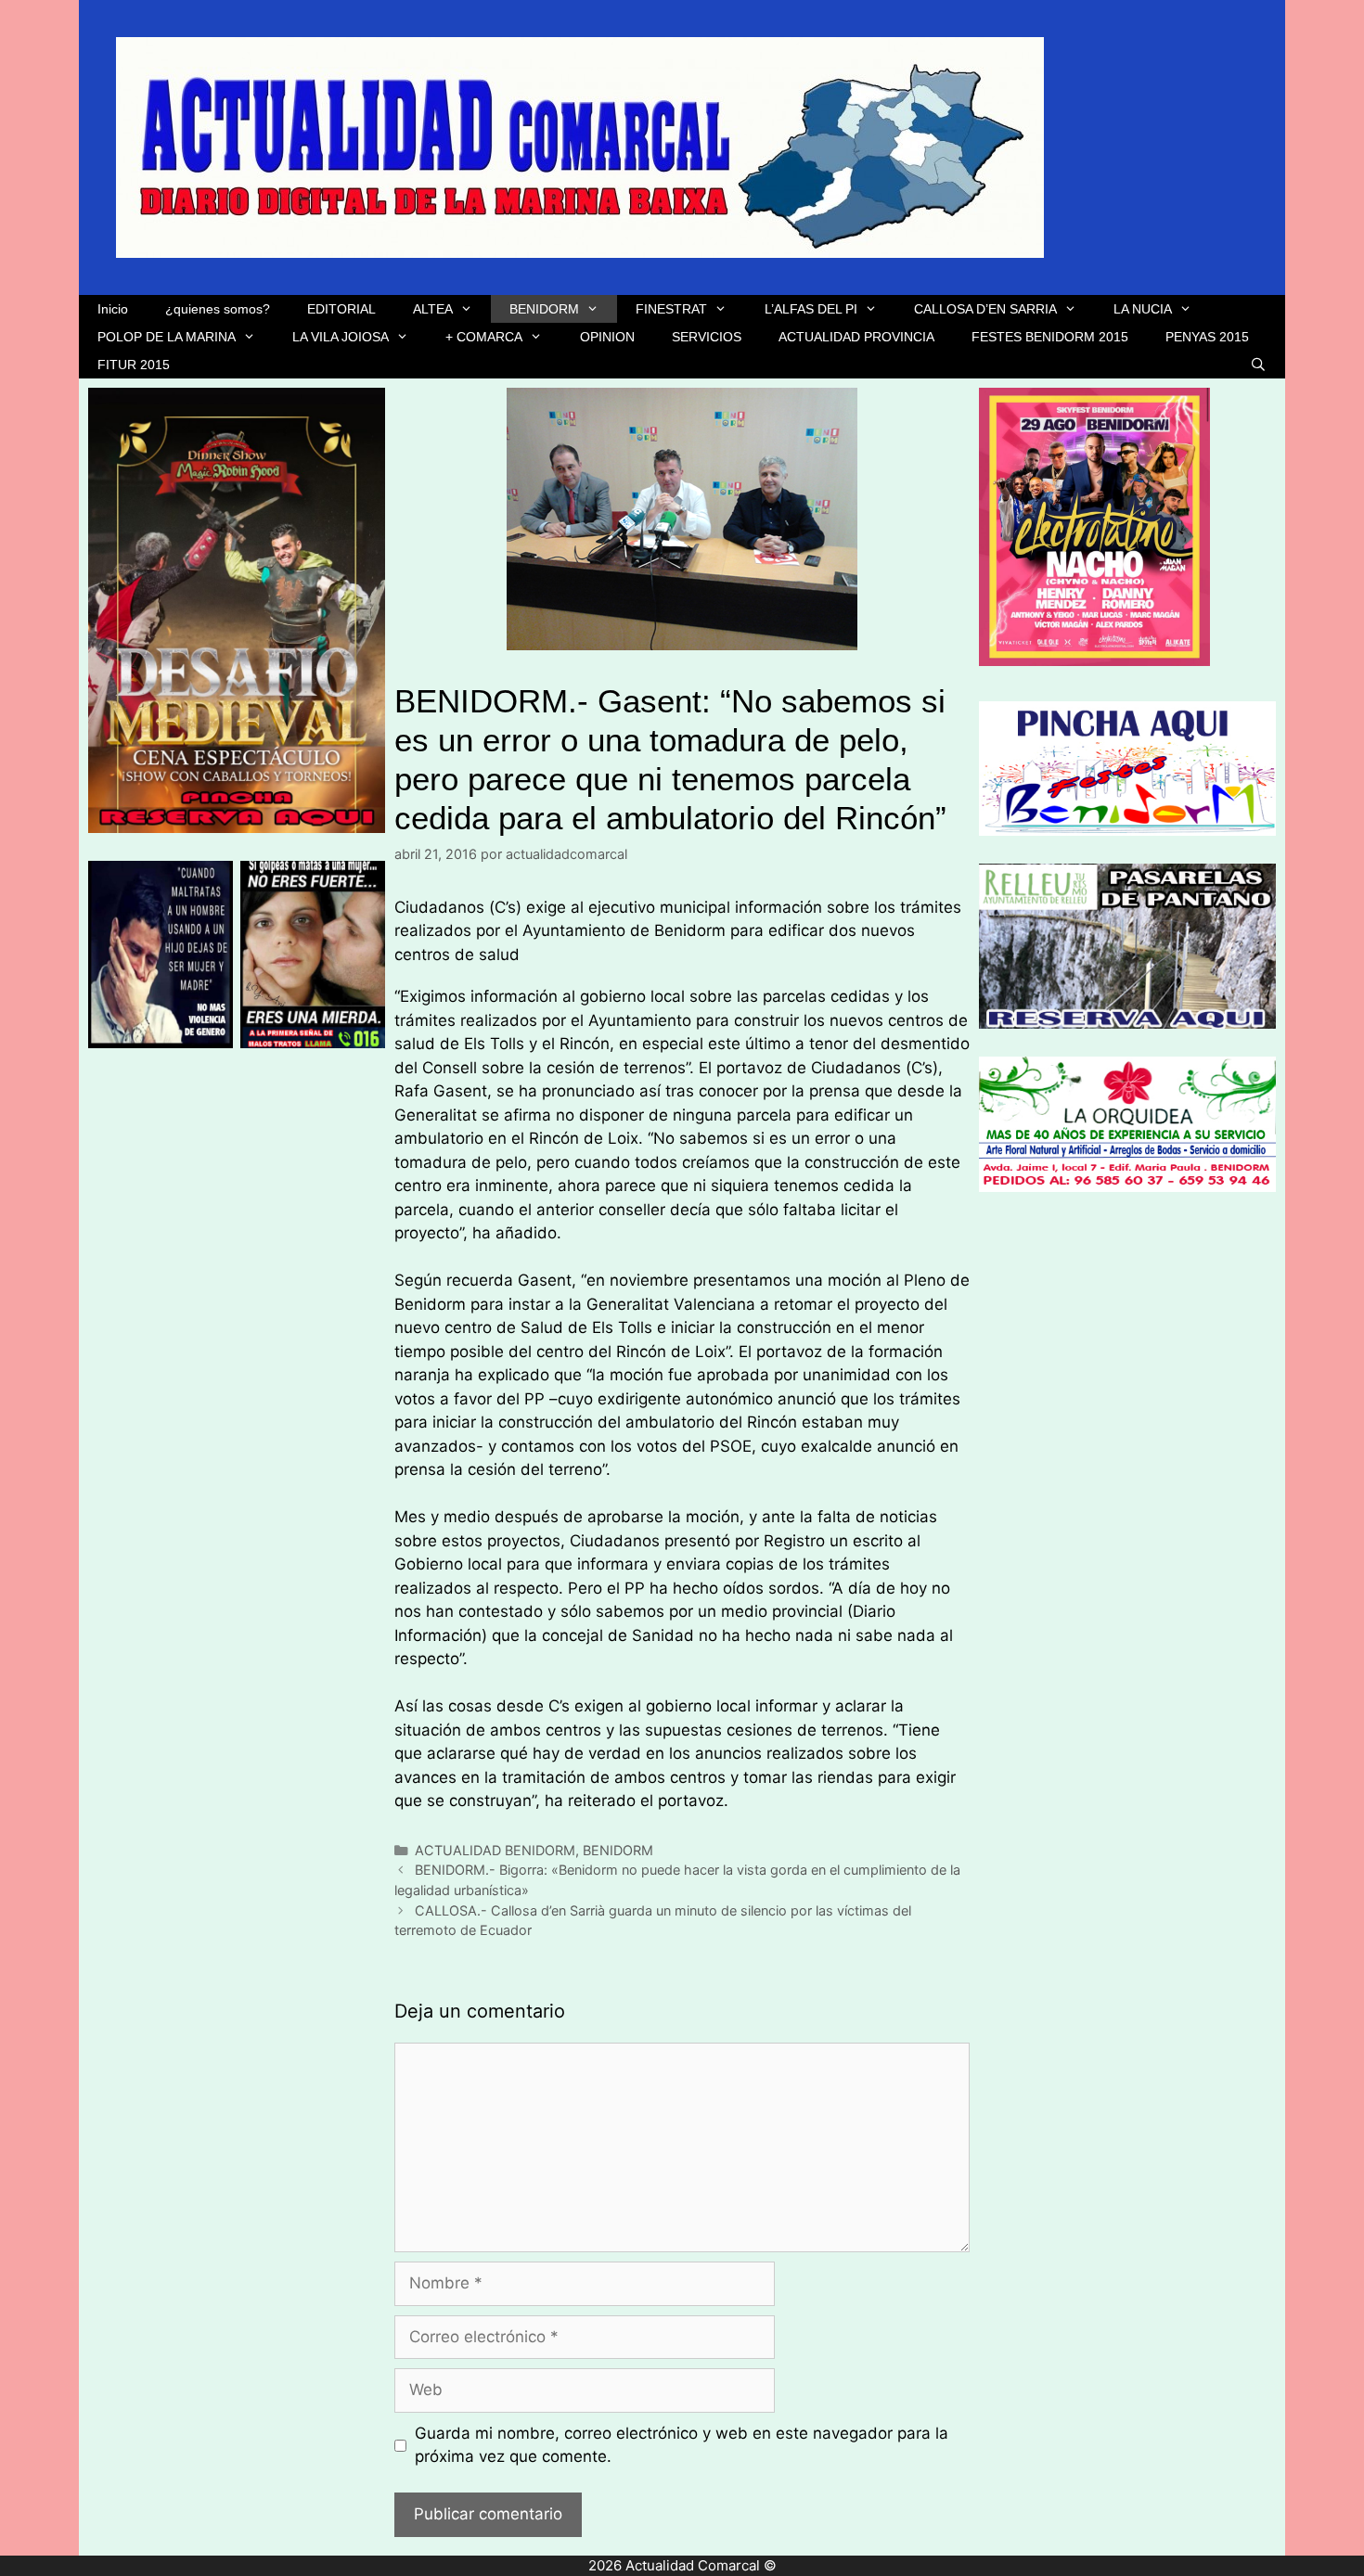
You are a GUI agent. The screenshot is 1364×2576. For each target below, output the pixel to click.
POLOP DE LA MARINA (167, 337)
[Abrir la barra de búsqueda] (1258, 365)
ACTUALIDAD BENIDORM (495, 1850)
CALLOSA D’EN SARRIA (985, 309)
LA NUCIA (1143, 309)
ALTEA (433, 309)
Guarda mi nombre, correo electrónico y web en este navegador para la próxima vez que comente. (682, 2445)
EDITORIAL (341, 309)
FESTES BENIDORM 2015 (1050, 337)
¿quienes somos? (218, 309)
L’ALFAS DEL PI (811, 309)
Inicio (113, 309)
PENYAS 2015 (1207, 337)
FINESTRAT (671, 309)
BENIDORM (544, 309)
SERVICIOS (707, 337)
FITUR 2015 (134, 365)
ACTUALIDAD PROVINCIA (856, 337)
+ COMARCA (484, 337)
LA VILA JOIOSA (341, 337)
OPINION (607, 337)
